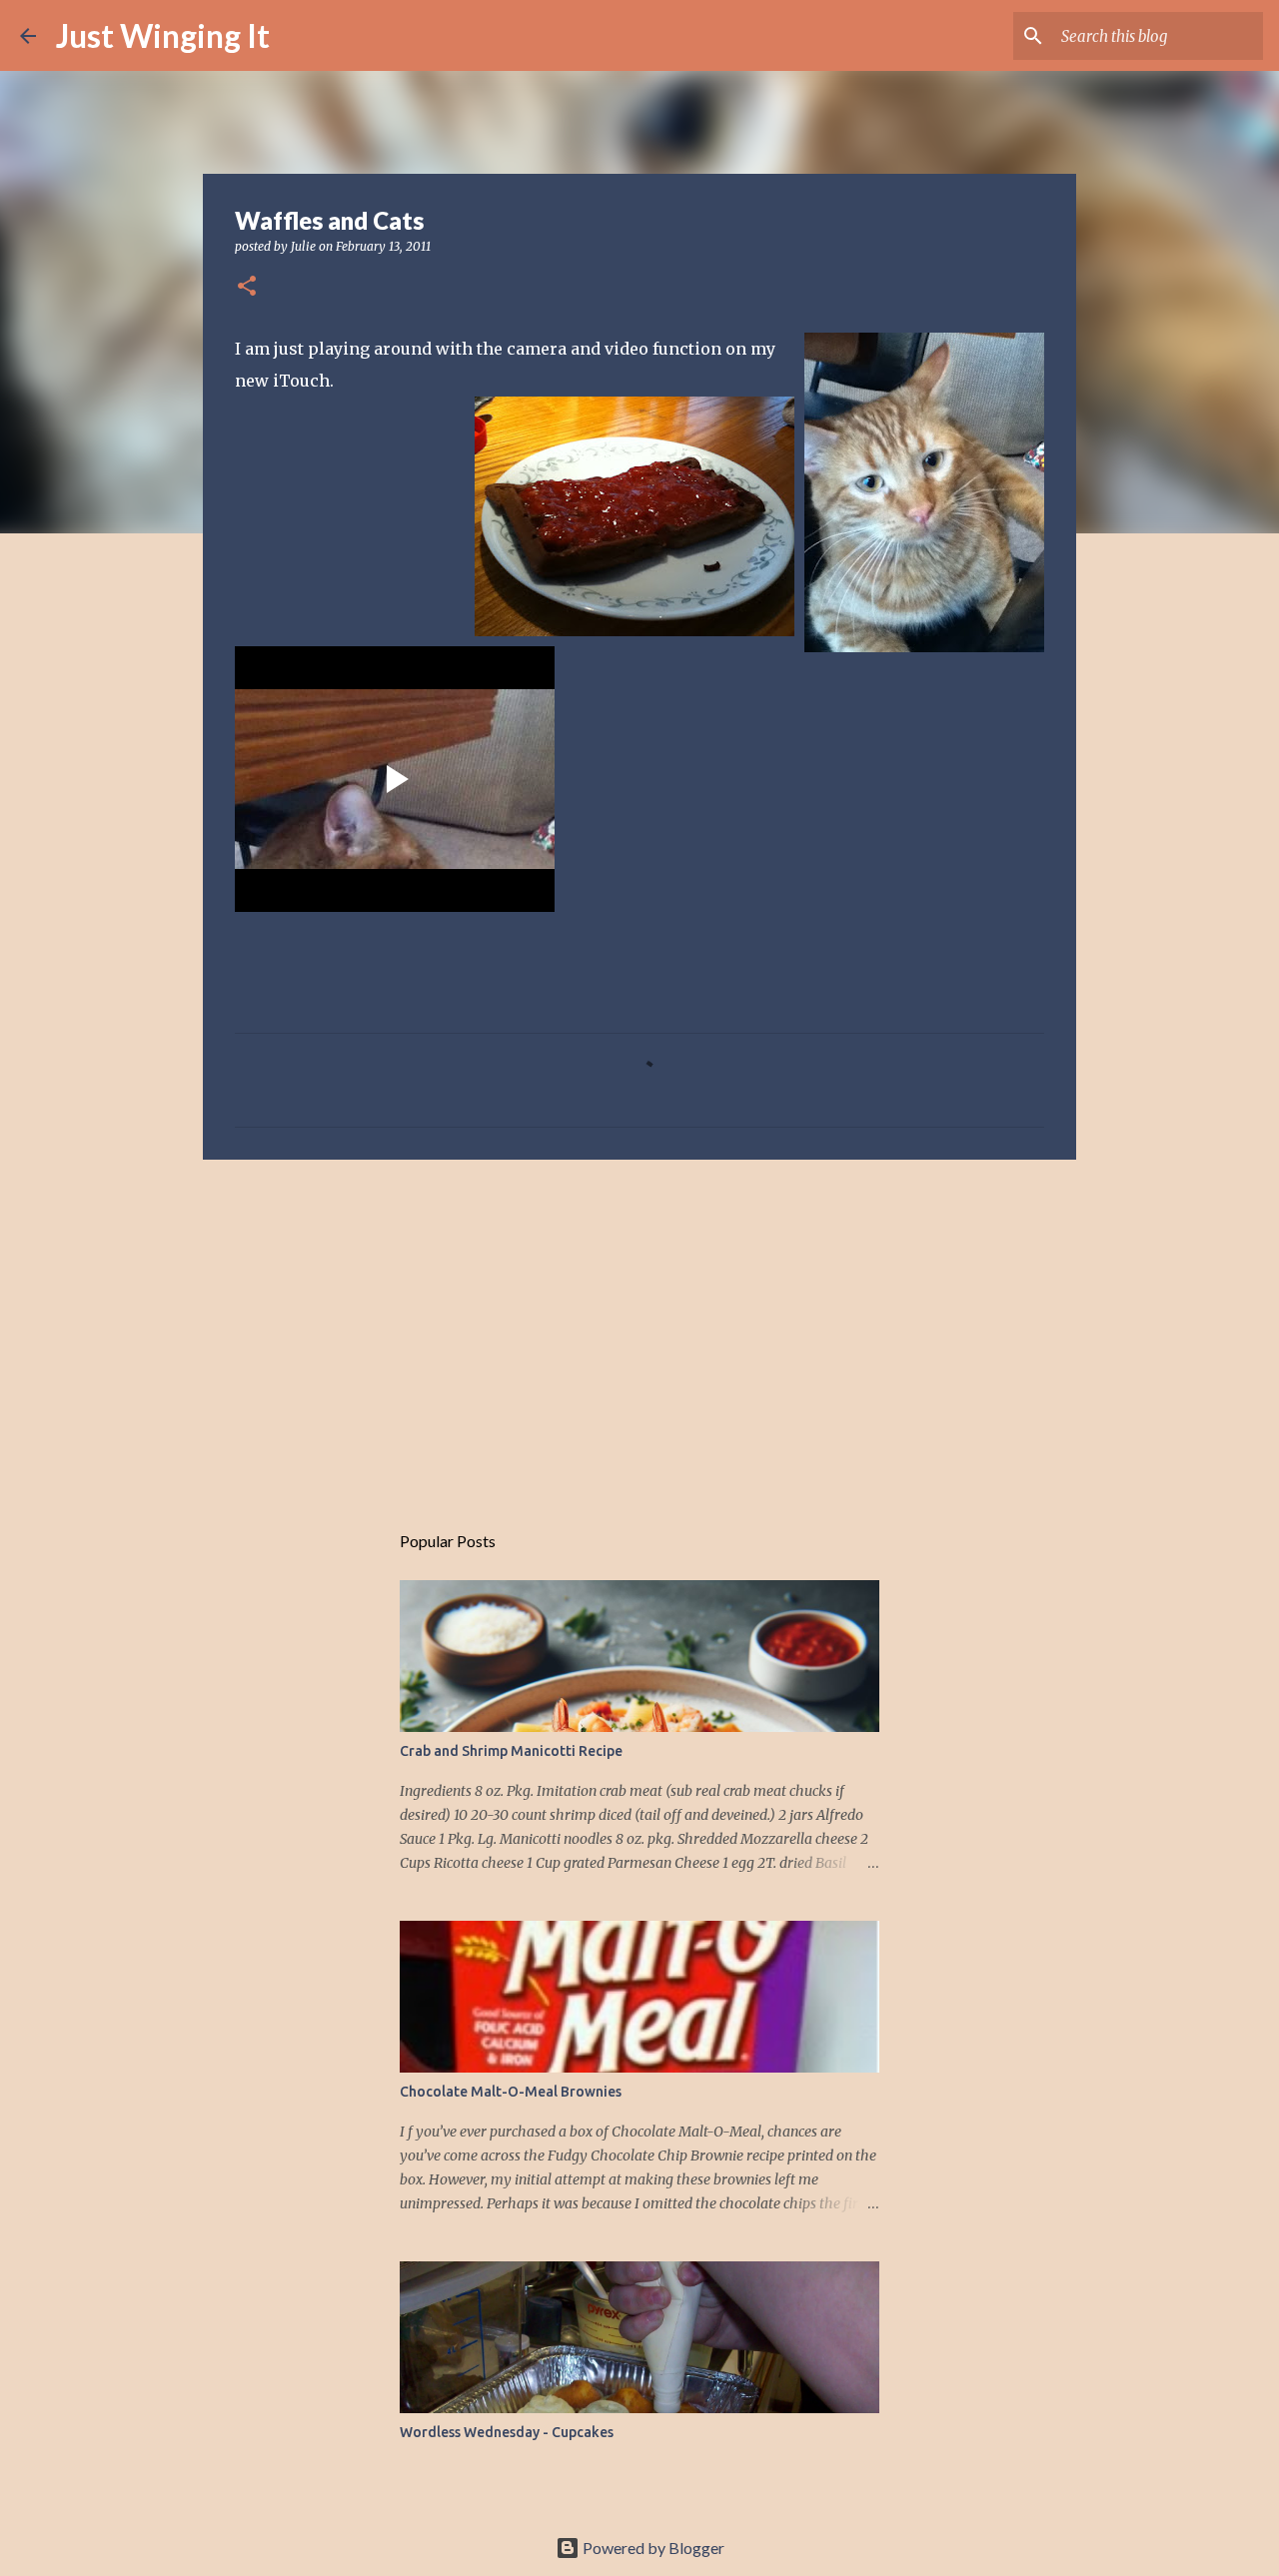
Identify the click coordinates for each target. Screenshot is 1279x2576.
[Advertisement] (639, 1329)
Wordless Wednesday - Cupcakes (507, 2432)
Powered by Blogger (652, 2548)
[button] (247, 287)
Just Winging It (163, 35)
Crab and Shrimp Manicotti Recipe (511, 1751)
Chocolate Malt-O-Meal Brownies (511, 2092)
